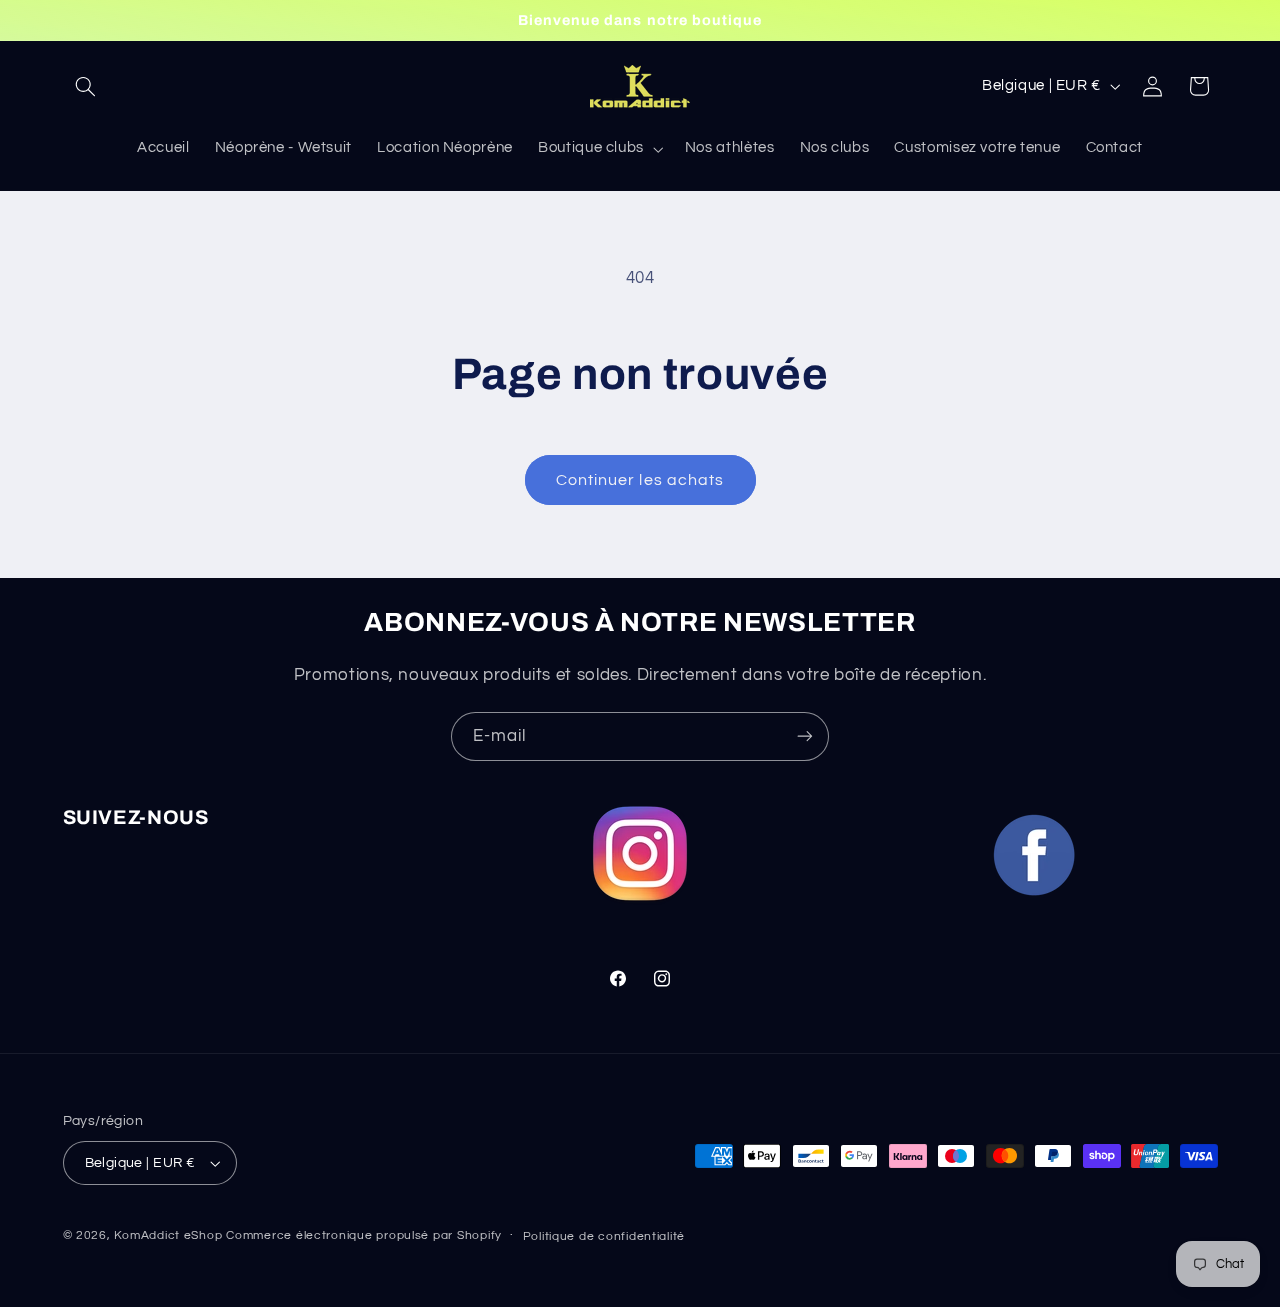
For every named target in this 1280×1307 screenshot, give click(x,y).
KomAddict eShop (168, 1235)
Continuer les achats (640, 480)
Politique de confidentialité (604, 1236)
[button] (86, 86)
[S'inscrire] (805, 736)
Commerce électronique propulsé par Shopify (364, 1235)
